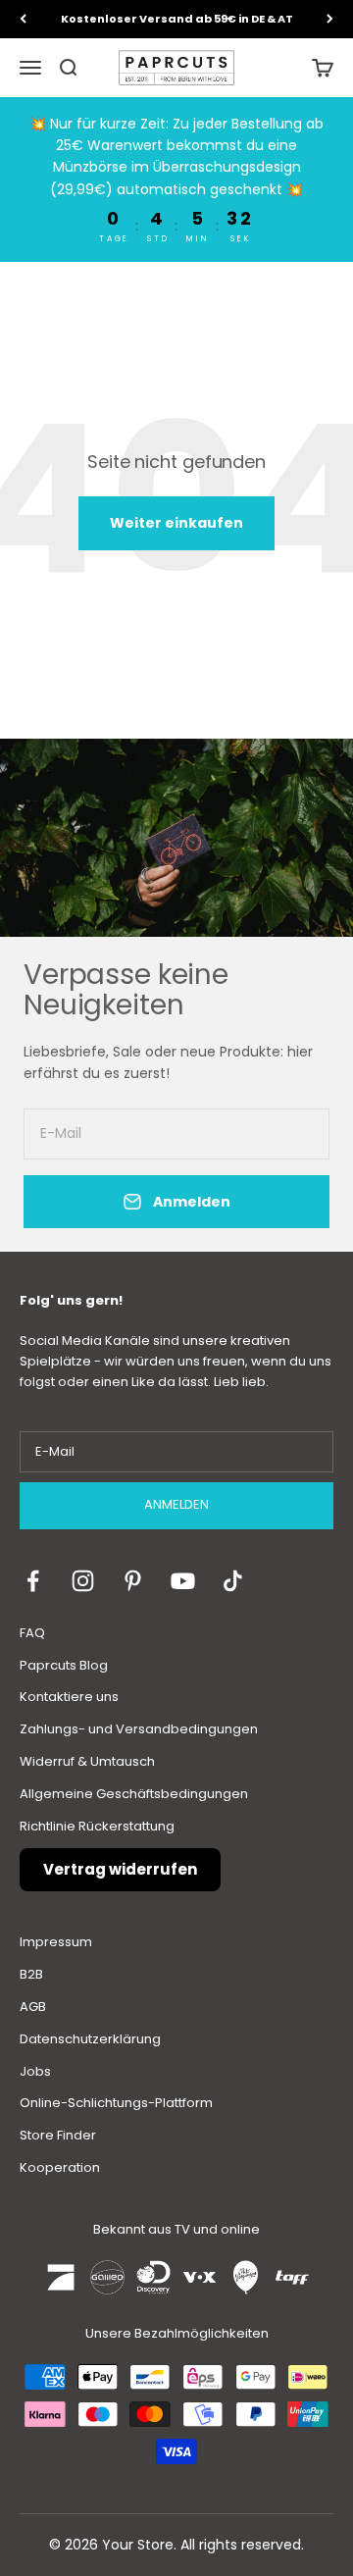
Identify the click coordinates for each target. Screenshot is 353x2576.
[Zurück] (23, 19)
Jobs (35, 2071)
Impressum (56, 1942)
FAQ (32, 1633)
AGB (33, 2007)
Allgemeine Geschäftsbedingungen (134, 1794)
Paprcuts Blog (64, 1665)
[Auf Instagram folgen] (83, 1581)
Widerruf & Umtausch (87, 1761)
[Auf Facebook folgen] (33, 1581)
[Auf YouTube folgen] (183, 1581)
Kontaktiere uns (69, 1697)
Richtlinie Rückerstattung (97, 1826)
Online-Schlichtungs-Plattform (116, 2103)
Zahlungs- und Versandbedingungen (139, 1729)
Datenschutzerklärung (90, 2039)
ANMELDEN (176, 1504)
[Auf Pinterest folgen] (133, 1581)
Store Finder (58, 2135)
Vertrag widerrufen (120, 1869)
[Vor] (330, 19)
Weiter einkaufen (176, 523)
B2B (31, 1974)
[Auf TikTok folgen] (233, 1581)
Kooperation (60, 2167)
